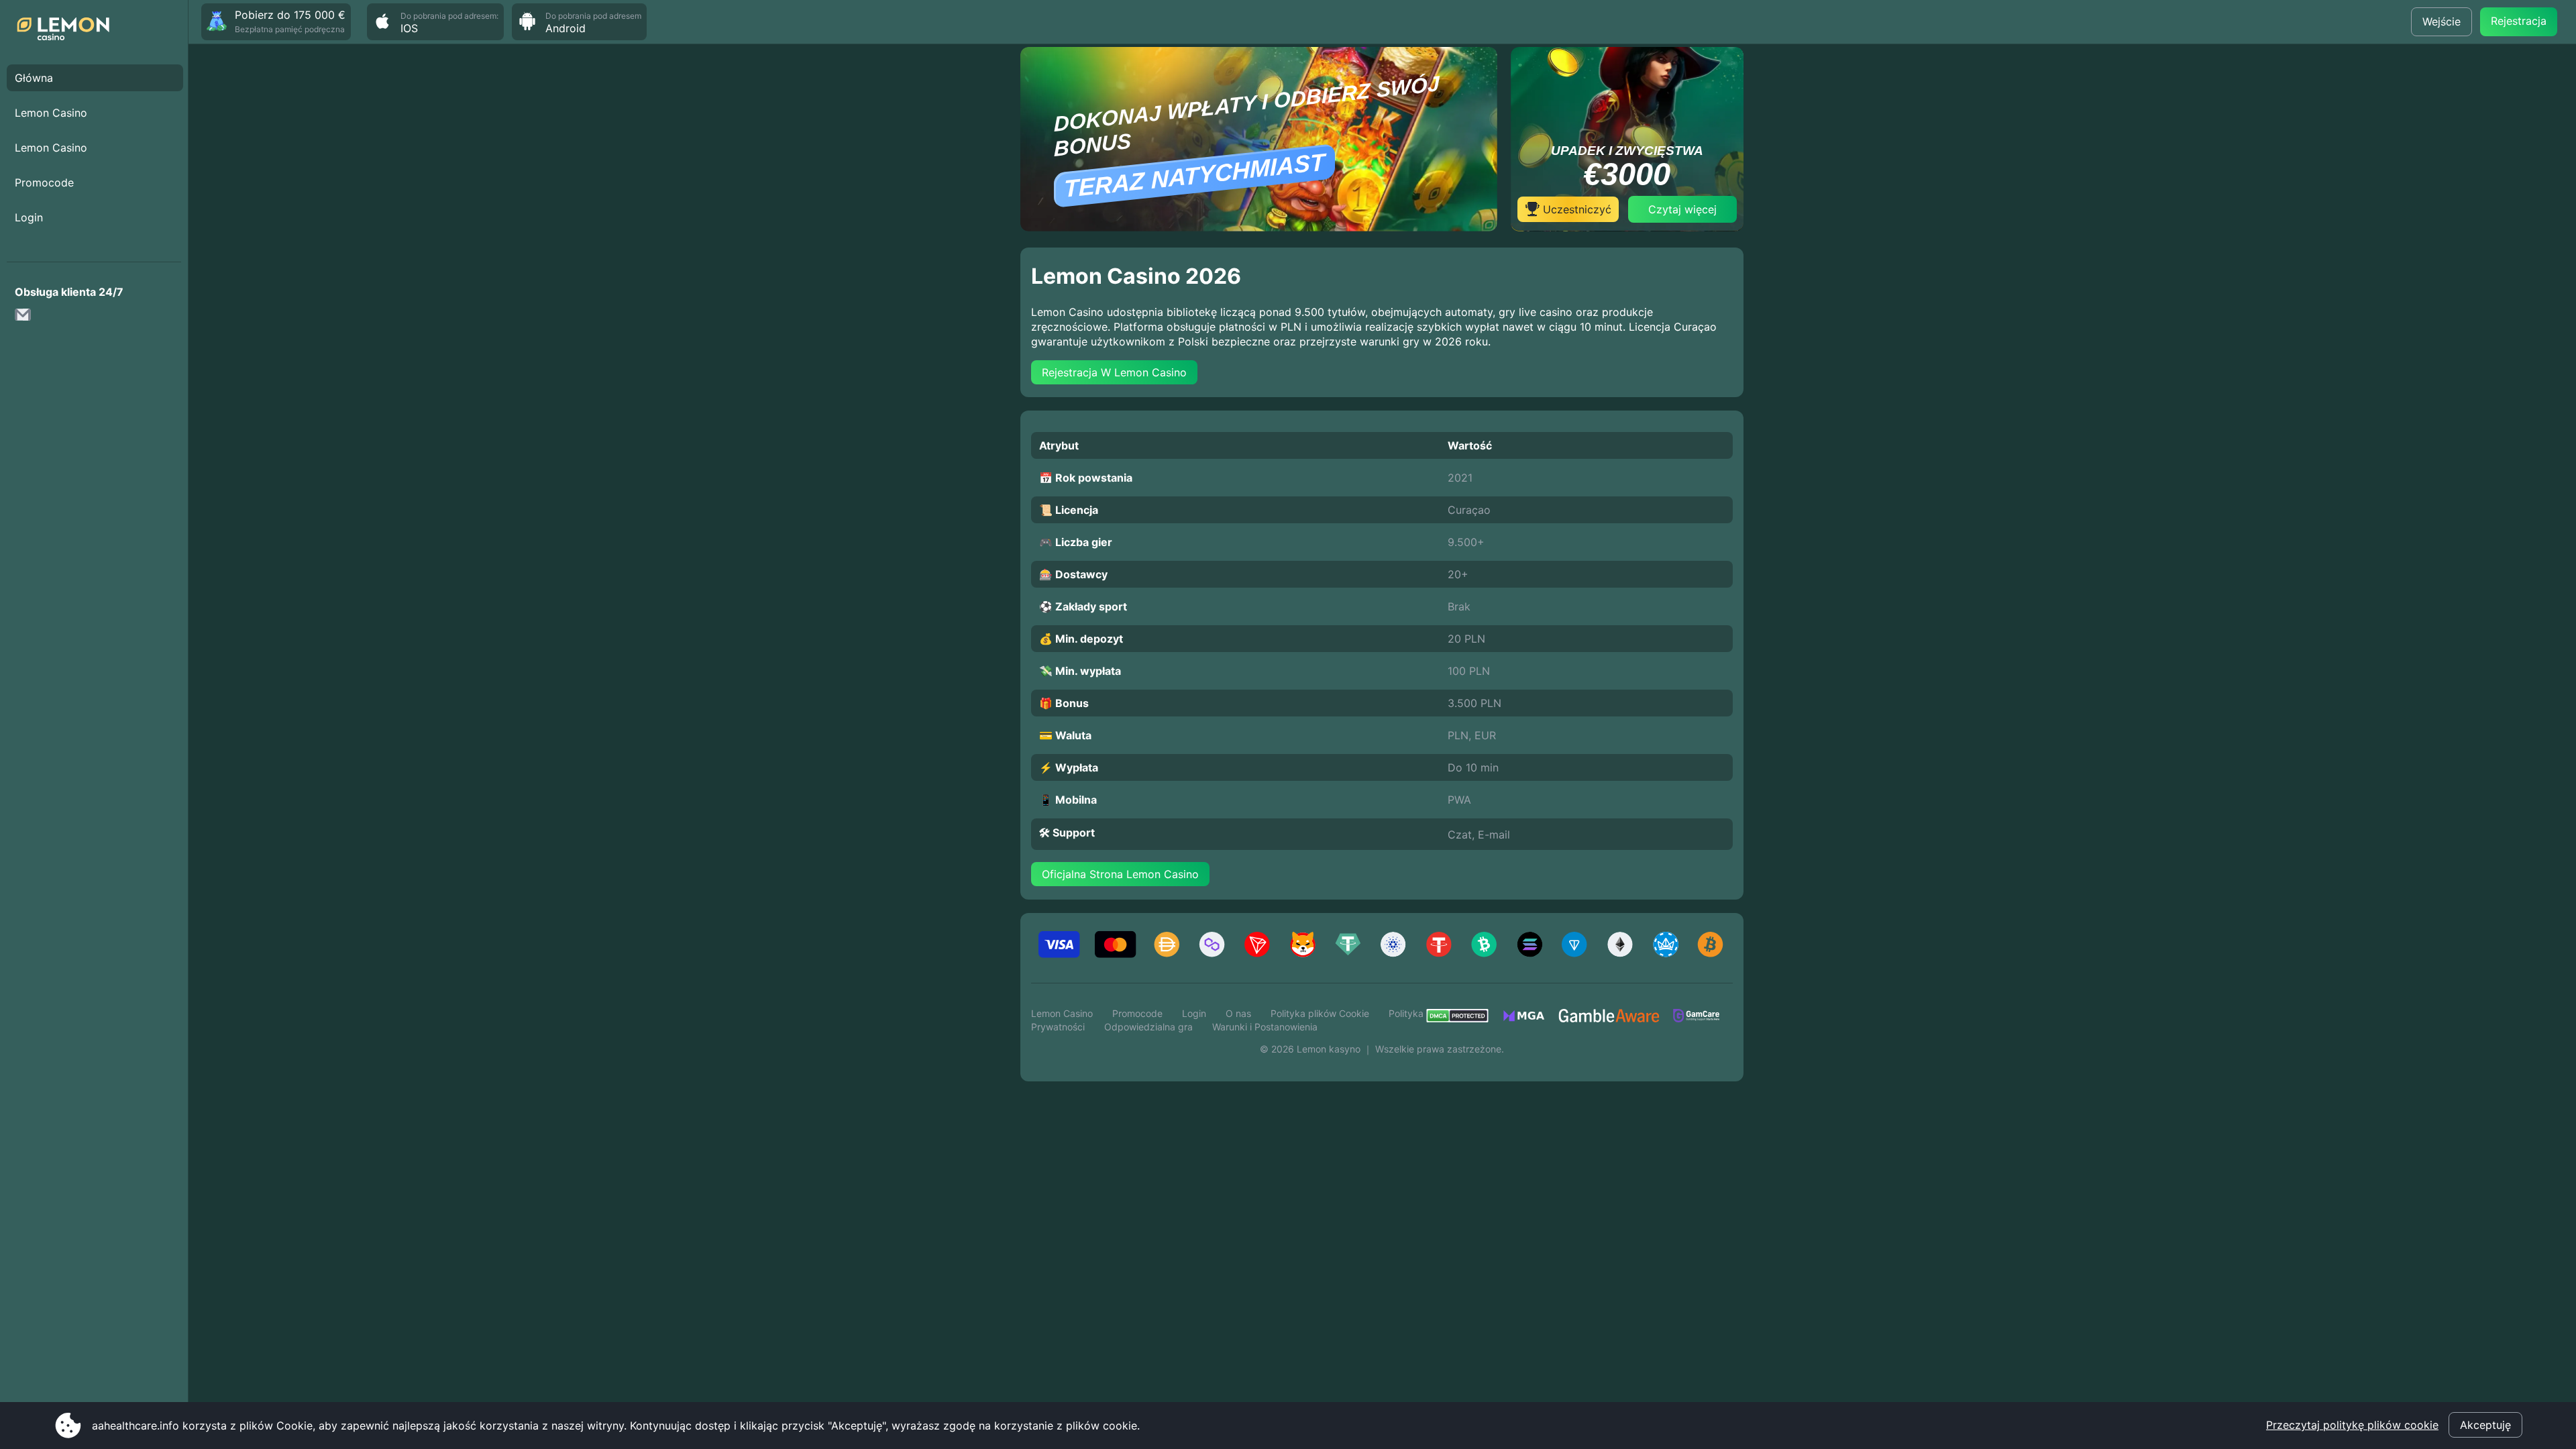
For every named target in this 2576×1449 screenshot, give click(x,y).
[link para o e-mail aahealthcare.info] (27, 319)
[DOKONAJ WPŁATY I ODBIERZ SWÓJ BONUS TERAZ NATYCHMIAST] (1259, 227)
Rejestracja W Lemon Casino (1114, 372)
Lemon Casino (51, 113)
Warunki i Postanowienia (1265, 1027)
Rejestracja (2519, 21)
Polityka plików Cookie (1320, 1013)
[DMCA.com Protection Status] (1464, 1020)
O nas (1238, 1013)
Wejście (2441, 21)
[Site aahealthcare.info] (67, 30)
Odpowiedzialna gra (1148, 1027)
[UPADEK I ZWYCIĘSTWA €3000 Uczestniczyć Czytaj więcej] (1627, 227)
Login (29, 217)
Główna (34, 78)
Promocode (44, 182)
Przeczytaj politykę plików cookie (2352, 1425)
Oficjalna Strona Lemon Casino (1120, 874)
